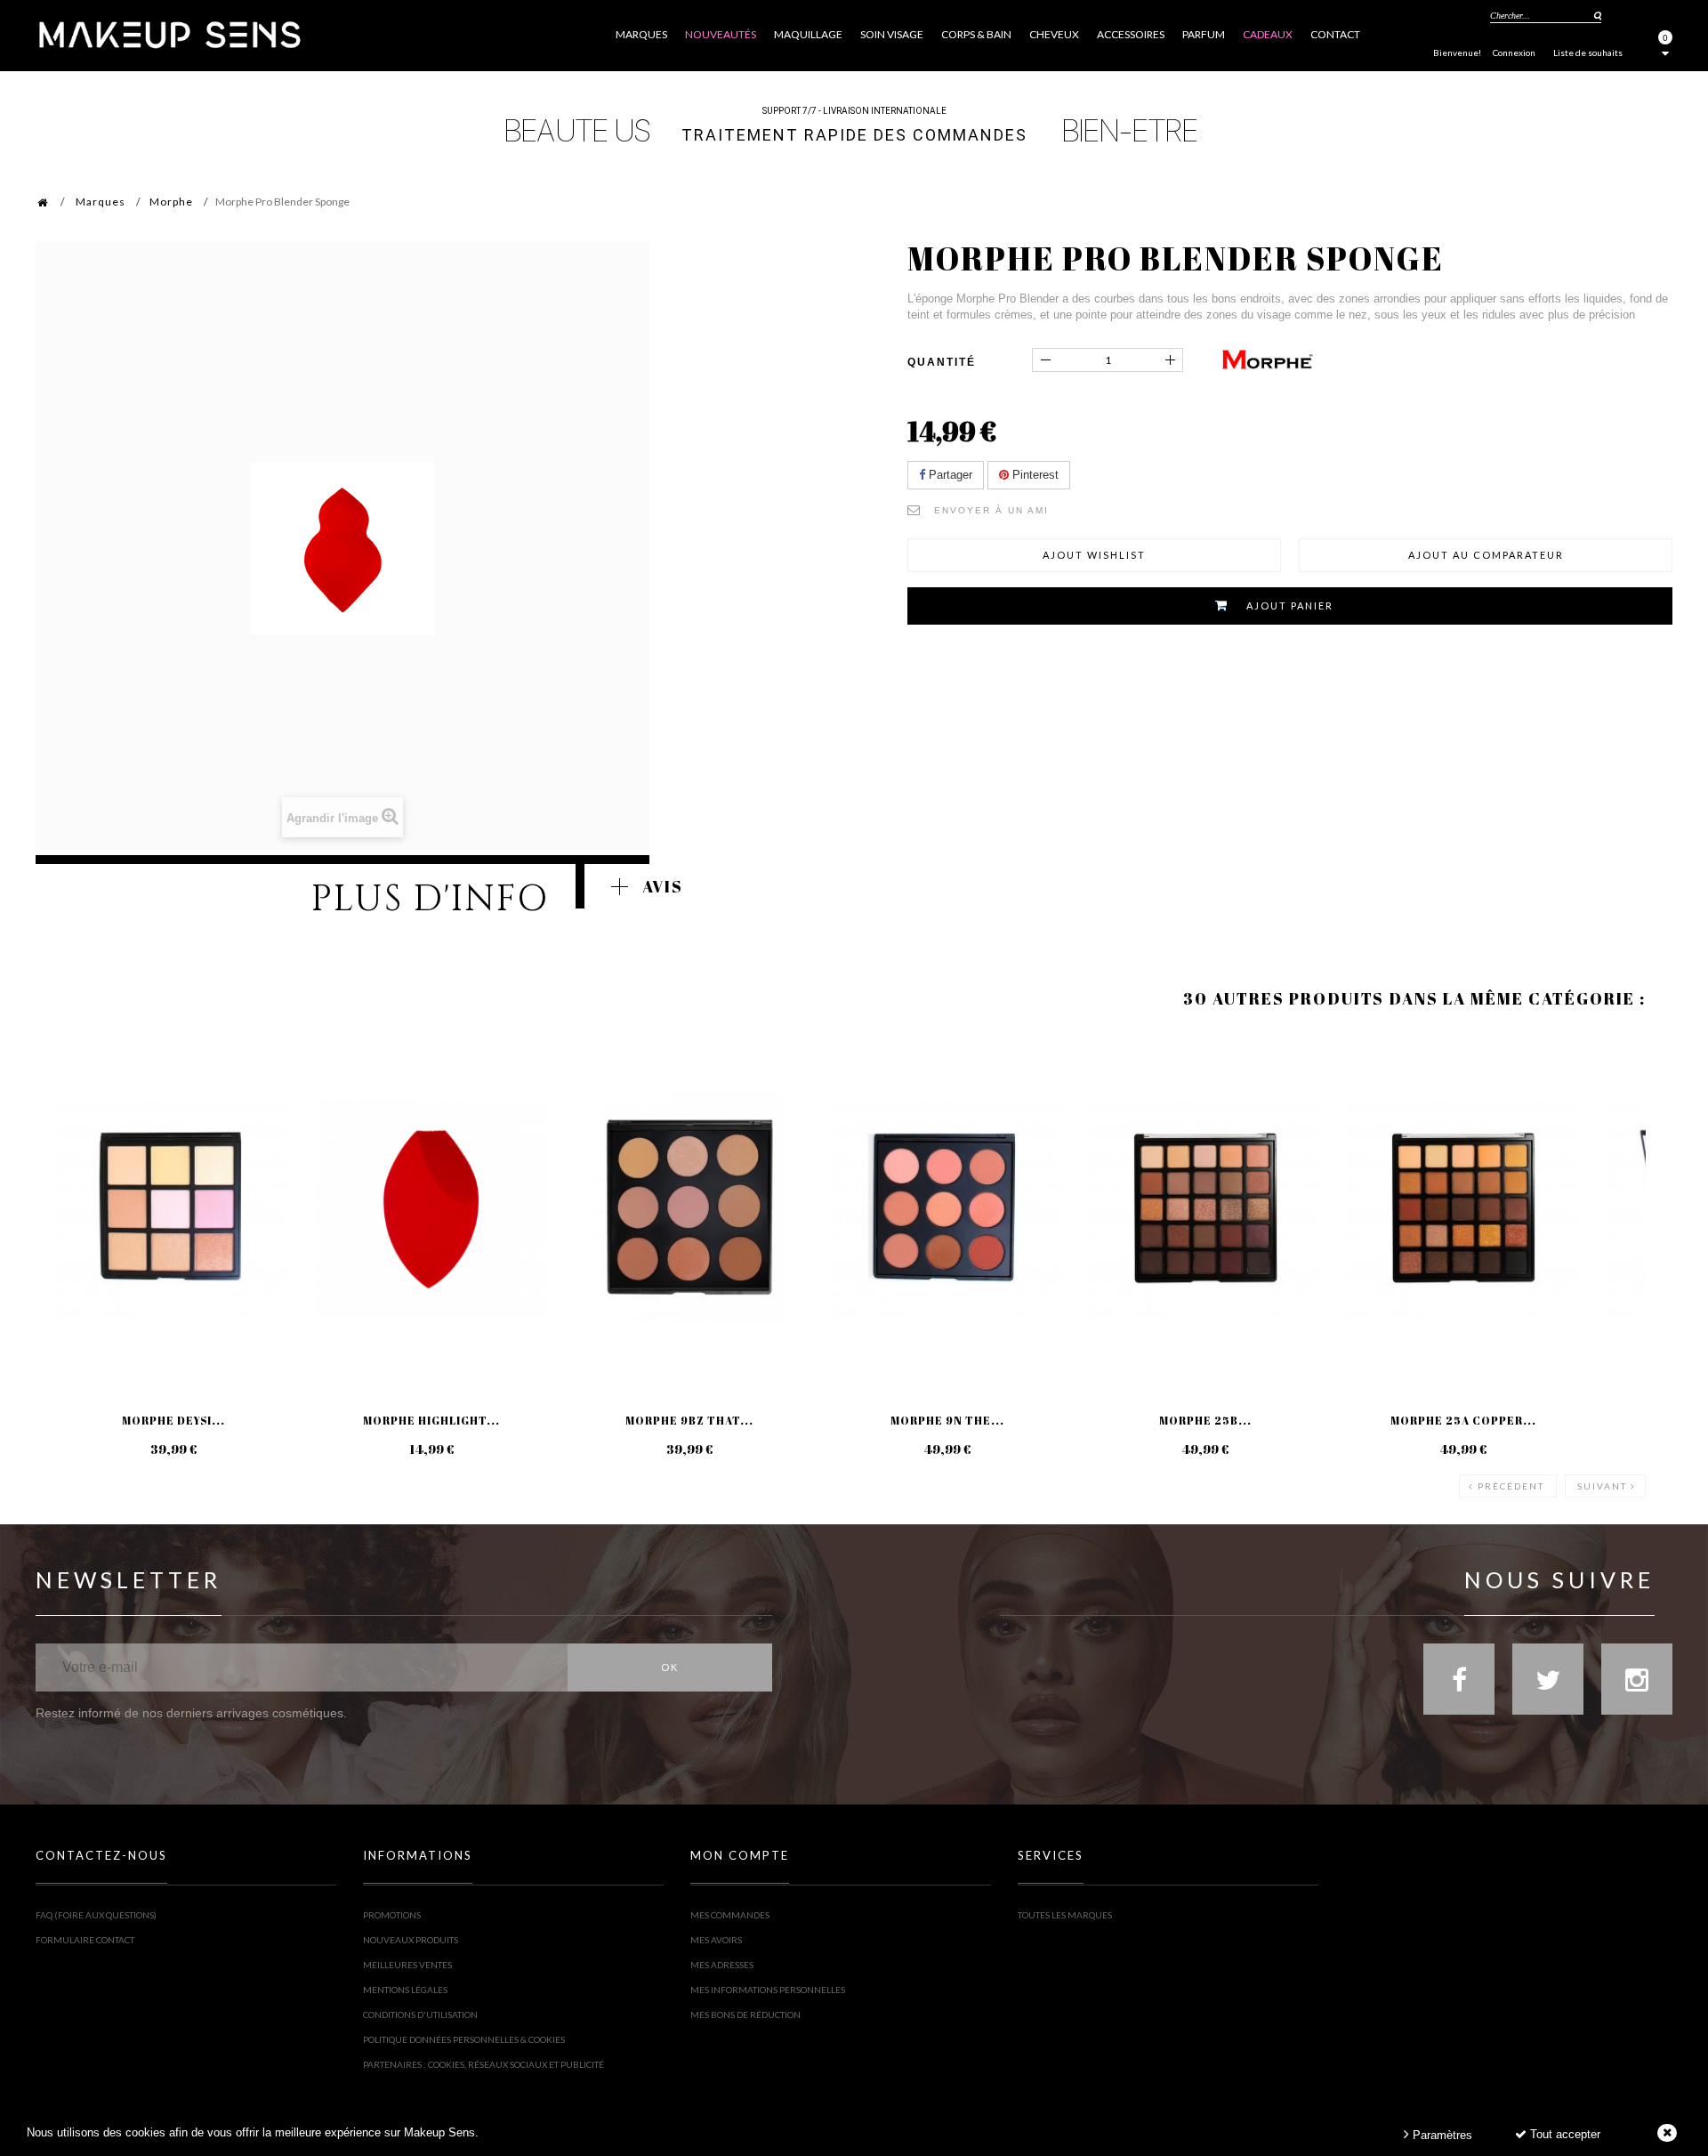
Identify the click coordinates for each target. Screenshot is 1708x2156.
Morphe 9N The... (947, 1420)
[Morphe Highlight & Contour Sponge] (431, 1207)
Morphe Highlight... (431, 1420)
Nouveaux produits (411, 1940)
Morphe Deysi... (173, 1420)
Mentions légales (405, 1990)
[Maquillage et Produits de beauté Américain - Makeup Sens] (169, 33)
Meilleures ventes (407, 1965)
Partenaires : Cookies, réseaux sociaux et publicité (483, 2064)
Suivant (1602, 1486)
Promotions (392, 1915)
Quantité (942, 362)
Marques (101, 202)
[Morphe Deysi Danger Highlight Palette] (173, 1207)
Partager (949, 475)
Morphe (171, 202)
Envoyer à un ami (991, 510)
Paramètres (1441, 2135)
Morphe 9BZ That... (689, 1420)
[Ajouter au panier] (71, 1103)
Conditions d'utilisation (420, 2015)
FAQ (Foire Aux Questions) (96, 1915)
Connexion (1514, 52)
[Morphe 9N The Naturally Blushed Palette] (947, 1207)
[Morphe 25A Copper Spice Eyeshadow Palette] (1463, 1207)
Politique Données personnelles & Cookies (464, 2039)
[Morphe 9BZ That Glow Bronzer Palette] (689, 1207)
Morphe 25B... (1205, 1420)
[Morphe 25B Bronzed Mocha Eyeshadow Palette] (1205, 1207)
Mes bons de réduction (745, 2015)
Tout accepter (1563, 2134)
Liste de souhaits (1588, 52)
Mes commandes (730, 1915)
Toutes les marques (1065, 1915)
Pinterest (1034, 475)
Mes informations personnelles (768, 1990)
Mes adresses (722, 1965)
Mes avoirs (716, 1940)
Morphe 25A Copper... (1463, 1420)
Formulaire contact (85, 1940)
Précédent (1511, 1486)
